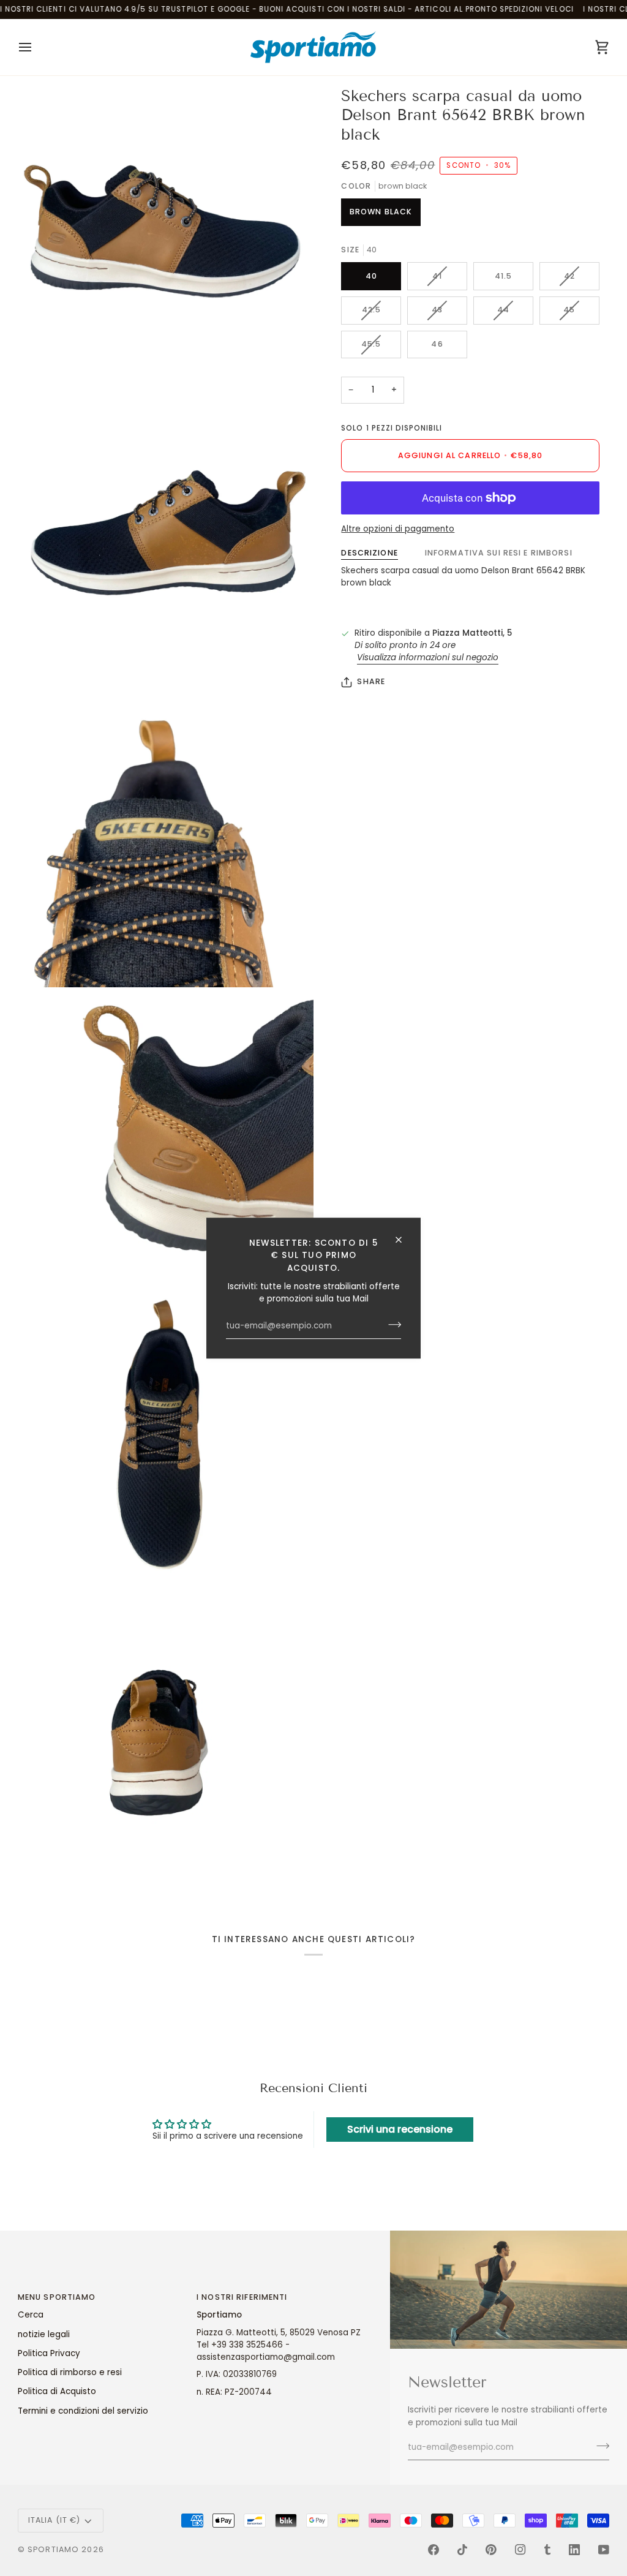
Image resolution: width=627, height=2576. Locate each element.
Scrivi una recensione (400, 2129)
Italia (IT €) (54, 2520)
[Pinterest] (491, 2550)
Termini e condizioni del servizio (83, 2411)
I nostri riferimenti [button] (242, 2297)
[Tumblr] (547, 2550)
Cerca (31, 2315)
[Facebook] (434, 2550)
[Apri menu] (36, 47)
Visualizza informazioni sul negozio (428, 657)
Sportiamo (53, 2549)
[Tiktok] (462, 2550)
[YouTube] (604, 2550)
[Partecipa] (391, 1325)
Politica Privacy (49, 2353)
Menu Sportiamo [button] (57, 2297)
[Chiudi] (404, 1240)
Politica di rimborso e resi (70, 2372)
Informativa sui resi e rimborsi (499, 553)
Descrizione (369, 553)
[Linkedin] (574, 2550)
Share (371, 681)
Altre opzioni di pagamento (398, 529)
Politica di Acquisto (57, 2391)
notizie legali (44, 2334)
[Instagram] (520, 2550)
